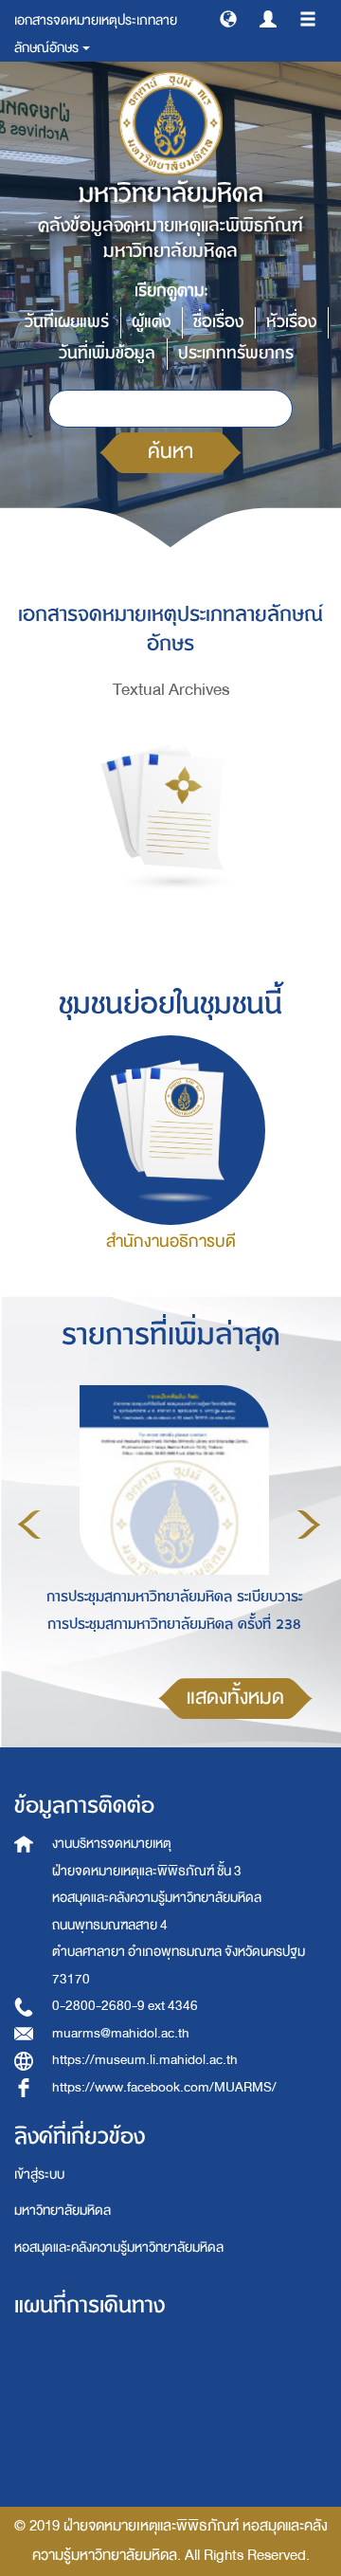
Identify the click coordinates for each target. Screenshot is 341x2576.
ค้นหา (170, 452)
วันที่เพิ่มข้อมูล (107, 353)
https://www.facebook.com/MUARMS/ (164, 2087)
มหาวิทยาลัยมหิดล (63, 2211)
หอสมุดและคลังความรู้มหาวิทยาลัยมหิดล (119, 2247)
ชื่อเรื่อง (218, 322)
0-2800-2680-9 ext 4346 (125, 2006)
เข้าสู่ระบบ (39, 2174)
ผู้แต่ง (151, 322)
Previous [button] (29, 1525)
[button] (228, 18)
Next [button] (309, 1525)
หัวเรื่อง (291, 322)
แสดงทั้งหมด (235, 1698)
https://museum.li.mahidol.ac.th (145, 2060)
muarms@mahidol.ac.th (121, 2033)
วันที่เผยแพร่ (67, 322)
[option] (169, 1522)
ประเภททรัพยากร (236, 353)
